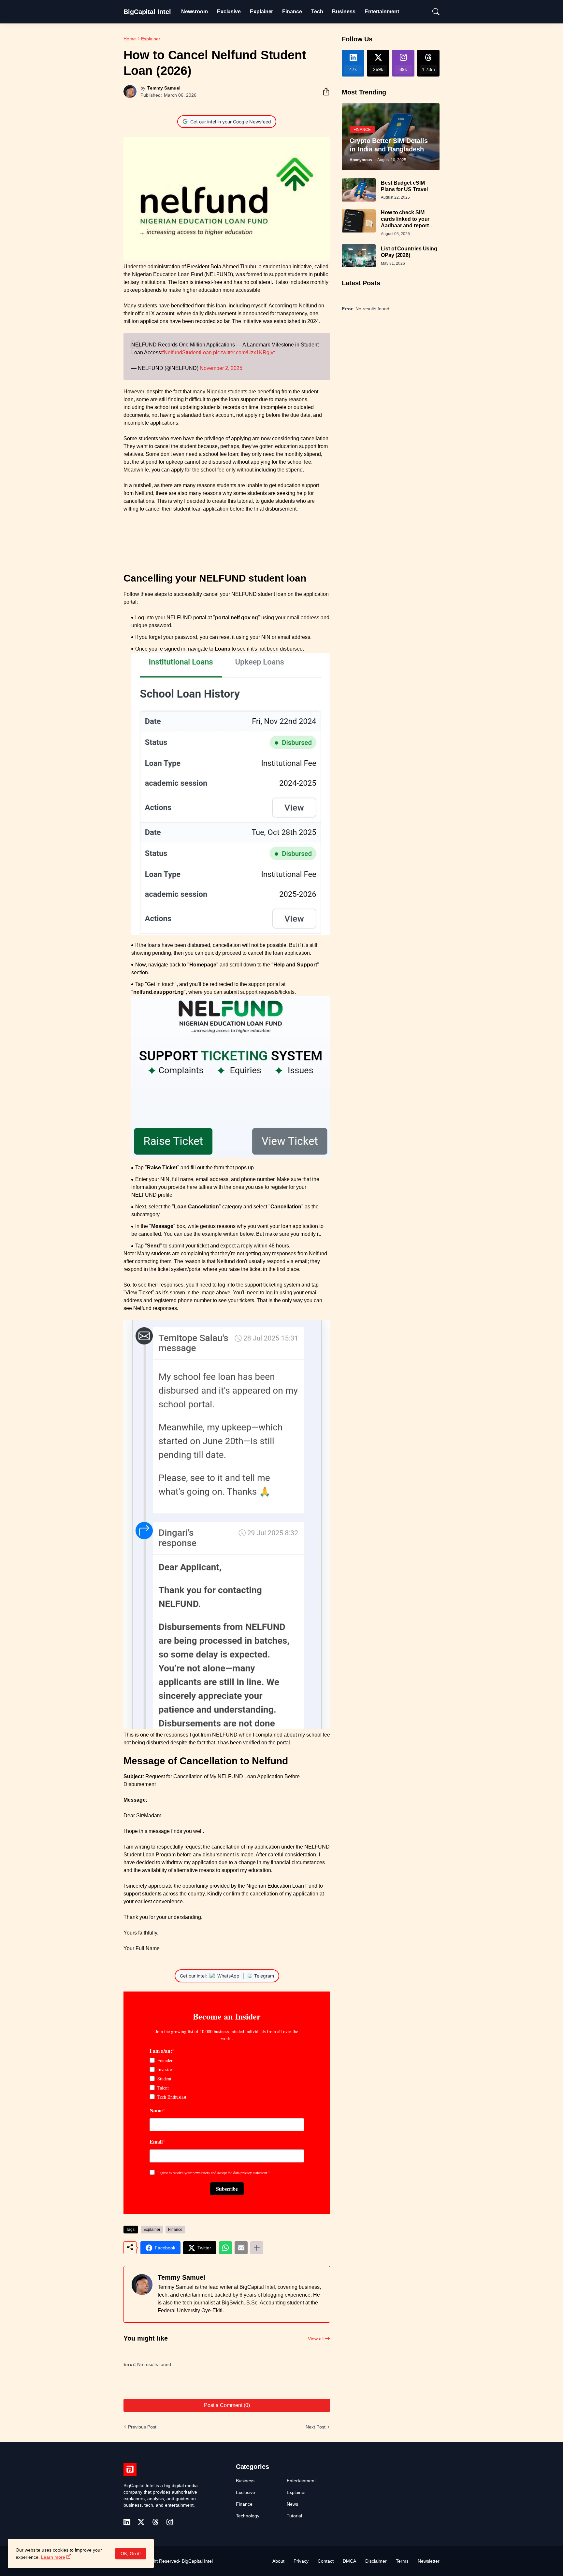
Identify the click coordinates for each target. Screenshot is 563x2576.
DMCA (349, 2561)
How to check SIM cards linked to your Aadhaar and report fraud (405, 219)
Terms (402, 2561)
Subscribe (227, 2189)
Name (156, 2110)
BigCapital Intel (147, 12)
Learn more (53, 2557)
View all (316, 2339)
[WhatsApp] (225, 2248)
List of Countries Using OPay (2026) (409, 252)
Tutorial (294, 2516)
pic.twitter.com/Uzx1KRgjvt (244, 352)
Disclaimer (376, 2561)
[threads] (155, 2522)
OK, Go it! (131, 2554)
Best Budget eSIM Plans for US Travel (404, 186)
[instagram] (170, 2522)
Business (344, 12)
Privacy (301, 2561)
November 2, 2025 (221, 368)
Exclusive (229, 12)
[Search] (433, 12)
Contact (326, 2561)
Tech (317, 12)
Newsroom (194, 12)
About (278, 2561)
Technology (248, 2516)
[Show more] (257, 2248)
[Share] (324, 91)
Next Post (316, 2427)
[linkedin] (127, 2522)
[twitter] (141, 2522)
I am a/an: (161, 2050)
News (292, 2504)
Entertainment (382, 12)
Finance (292, 12)
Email (156, 2141)
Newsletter (429, 2561)
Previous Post (142, 2427)
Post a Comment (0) (227, 2405)
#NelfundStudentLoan (186, 352)
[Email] (241, 2248)
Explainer (261, 12)
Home (130, 39)
